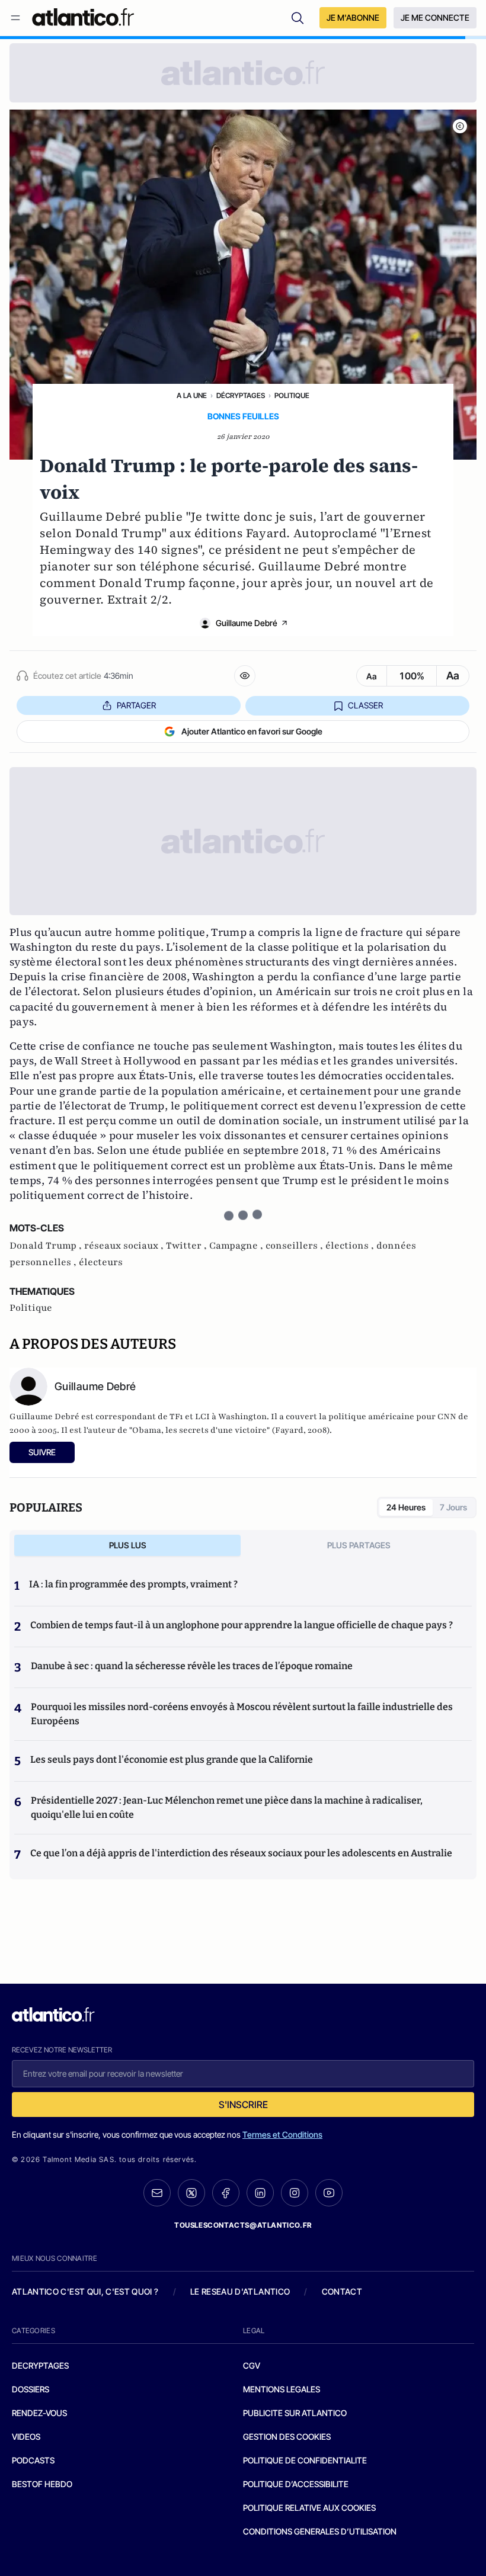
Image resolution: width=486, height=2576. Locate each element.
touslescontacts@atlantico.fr (243, 2225)
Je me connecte (435, 17)
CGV (252, 2365)
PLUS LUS (128, 1545)
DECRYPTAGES (40, 2365)
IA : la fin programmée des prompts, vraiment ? (133, 1584)
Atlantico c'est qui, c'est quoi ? (85, 2291)
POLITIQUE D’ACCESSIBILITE (296, 2484)
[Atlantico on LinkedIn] (260, 2193)
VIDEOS (26, 2437)
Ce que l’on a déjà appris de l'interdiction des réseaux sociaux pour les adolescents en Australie (241, 1853)
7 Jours (453, 1507)
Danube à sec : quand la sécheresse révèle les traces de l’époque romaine (192, 1666)
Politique (292, 395)
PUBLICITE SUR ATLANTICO (295, 2413)
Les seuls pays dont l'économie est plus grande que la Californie (172, 1759)
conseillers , (295, 1246)
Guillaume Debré (247, 623)
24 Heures (406, 1507)
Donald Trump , (47, 1246)
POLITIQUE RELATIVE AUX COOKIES (309, 2508)
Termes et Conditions (282, 2134)
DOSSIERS (31, 2389)
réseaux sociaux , (125, 1246)
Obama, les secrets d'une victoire (199, 1430)
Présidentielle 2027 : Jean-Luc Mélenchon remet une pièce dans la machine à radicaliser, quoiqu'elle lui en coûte (227, 1807)
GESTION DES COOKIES (287, 2437)
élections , (351, 1246)
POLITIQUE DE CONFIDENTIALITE (305, 2460)
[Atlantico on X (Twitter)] (191, 2193)
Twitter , (188, 1246)
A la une (192, 395)
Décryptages (241, 395)
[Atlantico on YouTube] (329, 2193)
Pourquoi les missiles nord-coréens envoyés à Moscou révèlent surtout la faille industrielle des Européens (242, 1714)
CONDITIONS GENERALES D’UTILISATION (320, 2531)
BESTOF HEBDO (42, 2484)
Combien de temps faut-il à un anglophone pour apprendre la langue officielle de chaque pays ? (242, 1625)
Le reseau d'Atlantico (240, 2291)
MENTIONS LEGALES (282, 2389)
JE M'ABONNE (353, 17)
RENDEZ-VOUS (39, 2413)
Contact (342, 2291)
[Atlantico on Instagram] (295, 2193)
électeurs (101, 1262)
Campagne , (237, 1246)
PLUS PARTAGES (359, 1545)
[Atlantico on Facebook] (226, 2193)
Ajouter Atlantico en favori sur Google (252, 731)
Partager (136, 705)
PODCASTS (33, 2460)
